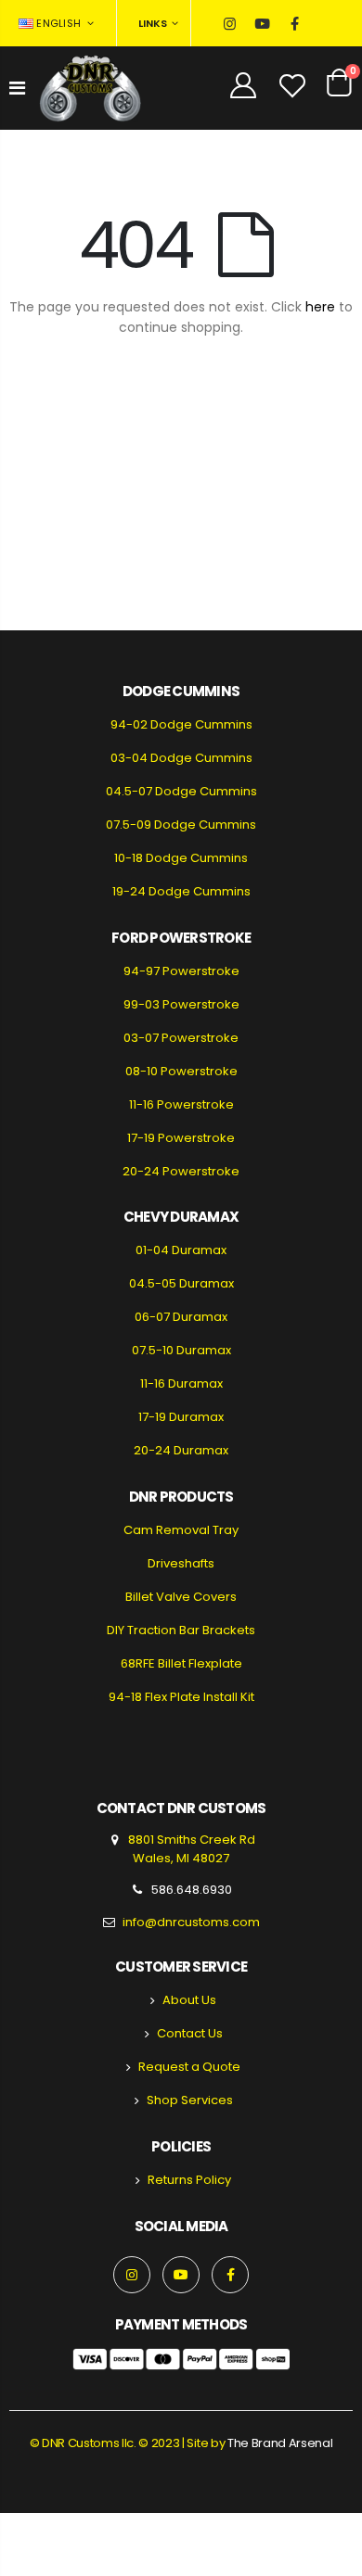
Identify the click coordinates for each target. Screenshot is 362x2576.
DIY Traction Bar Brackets (181, 1630)
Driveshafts (181, 1563)
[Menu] (17, 88)
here (320, 307)
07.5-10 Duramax (181, 1350)
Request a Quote (189, 2067)
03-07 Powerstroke (181, 1038)
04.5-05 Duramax (181, 1283)
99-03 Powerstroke (181, 1004)
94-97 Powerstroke (181, 971)
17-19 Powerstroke (181, 1138)
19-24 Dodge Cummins (181, 891)
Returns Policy (189, 2180)
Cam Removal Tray (181, 1530)
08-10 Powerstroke (181, 1071)
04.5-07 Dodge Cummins (181, 791)
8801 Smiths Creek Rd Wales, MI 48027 (190, 1849)
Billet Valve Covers (181, 1597)
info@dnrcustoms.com (191, 1922)
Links (153, 23)
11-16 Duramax (181, 1383)
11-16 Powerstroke (181, 1104)
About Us (189, 2000)
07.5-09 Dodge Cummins (181, 825)
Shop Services (190, 2100)
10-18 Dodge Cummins (181, 858)
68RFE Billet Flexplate (181, 1663)
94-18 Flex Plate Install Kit (181, 1697)
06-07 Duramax (181, 1317)
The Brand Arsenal (280, 2443)
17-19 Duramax (181, 1417)
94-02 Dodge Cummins (181, 724)
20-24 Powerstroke (181, 1171)
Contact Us (190, 2033)
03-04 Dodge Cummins (181, 758)
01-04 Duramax (181, 1250)
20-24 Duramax (181, 1450)
